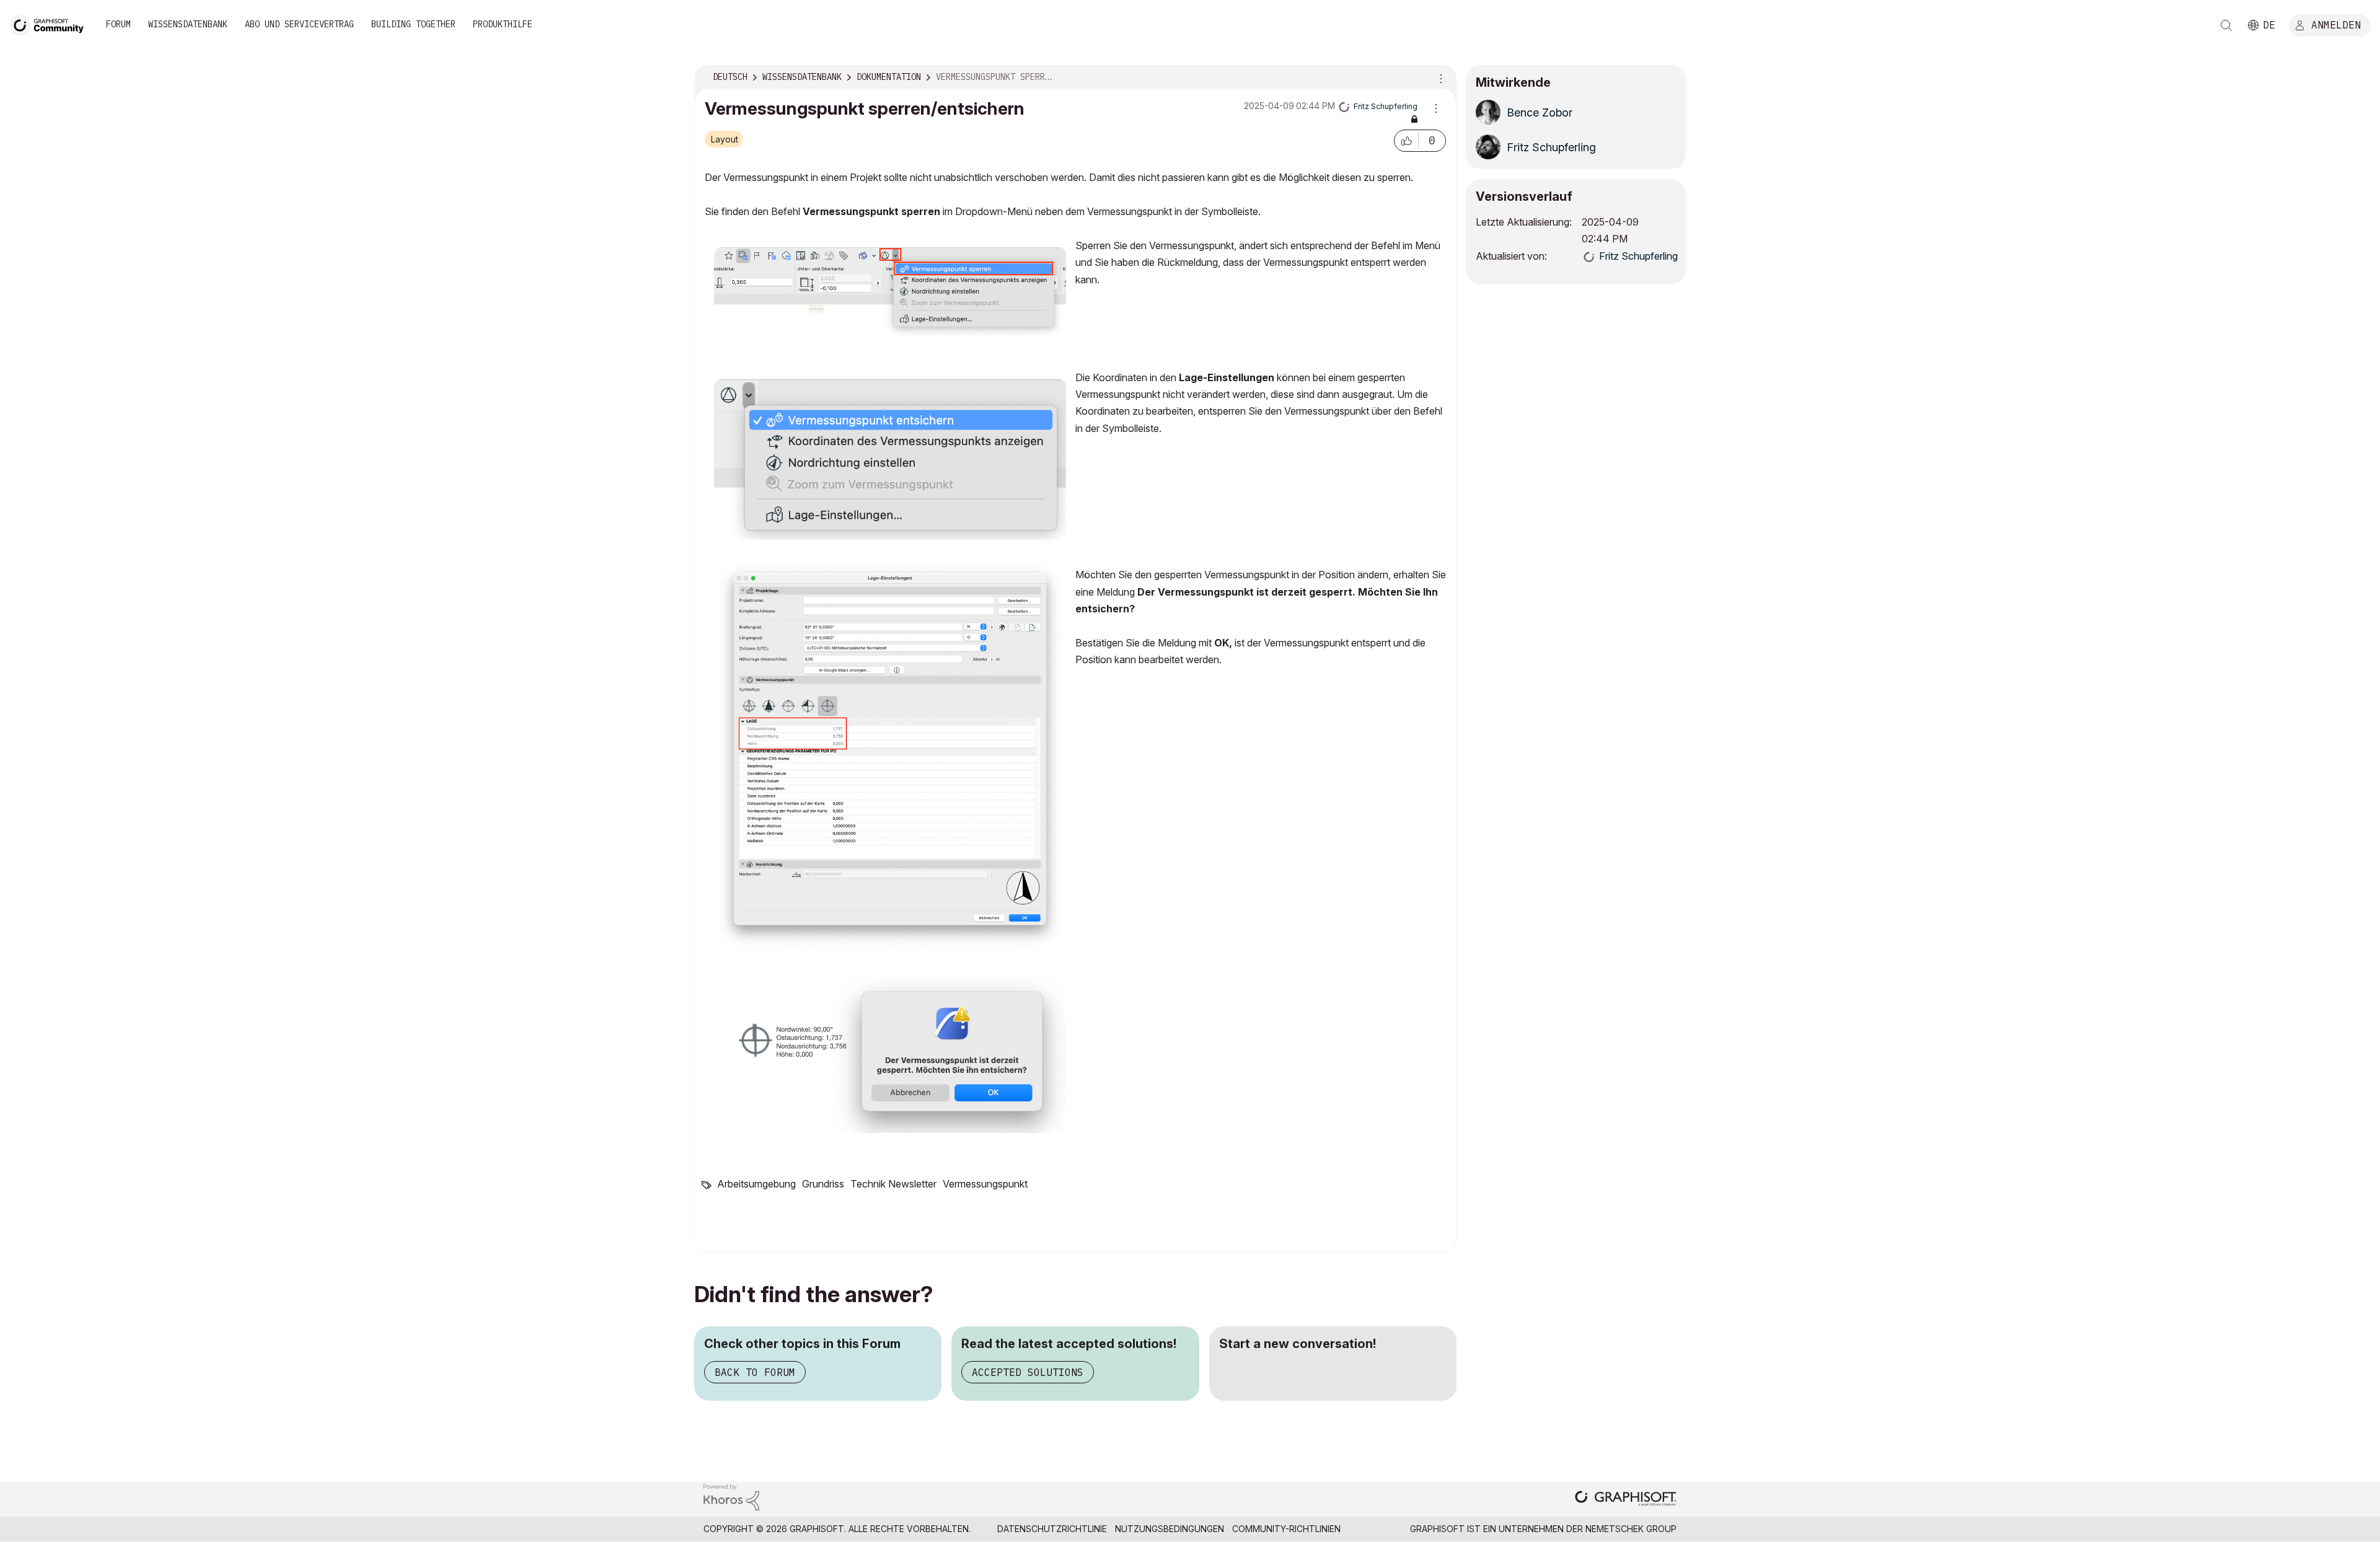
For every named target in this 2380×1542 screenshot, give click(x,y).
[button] (1406, 141)
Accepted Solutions (1028, 1372)
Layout (725, 139)
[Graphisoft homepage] (1626, 1500)
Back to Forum (755, 1372)
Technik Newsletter (893, 1184)
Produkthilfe (503, 24)
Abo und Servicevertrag (299, 24)
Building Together (413, 24)
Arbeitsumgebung (756, 1184)
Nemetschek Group (1631, 1529)
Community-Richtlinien (1286, 1529)
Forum (118, 24)
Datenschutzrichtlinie (1052, 1529)
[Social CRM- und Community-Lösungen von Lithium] (731, 1496)
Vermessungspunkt (985, 1184)
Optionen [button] (1439, 77)
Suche (2226, 25)
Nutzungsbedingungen (1170, 1529)
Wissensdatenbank (188, 24)
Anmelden (2336, 24)
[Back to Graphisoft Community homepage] (51, 24)
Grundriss (823, 1184)
